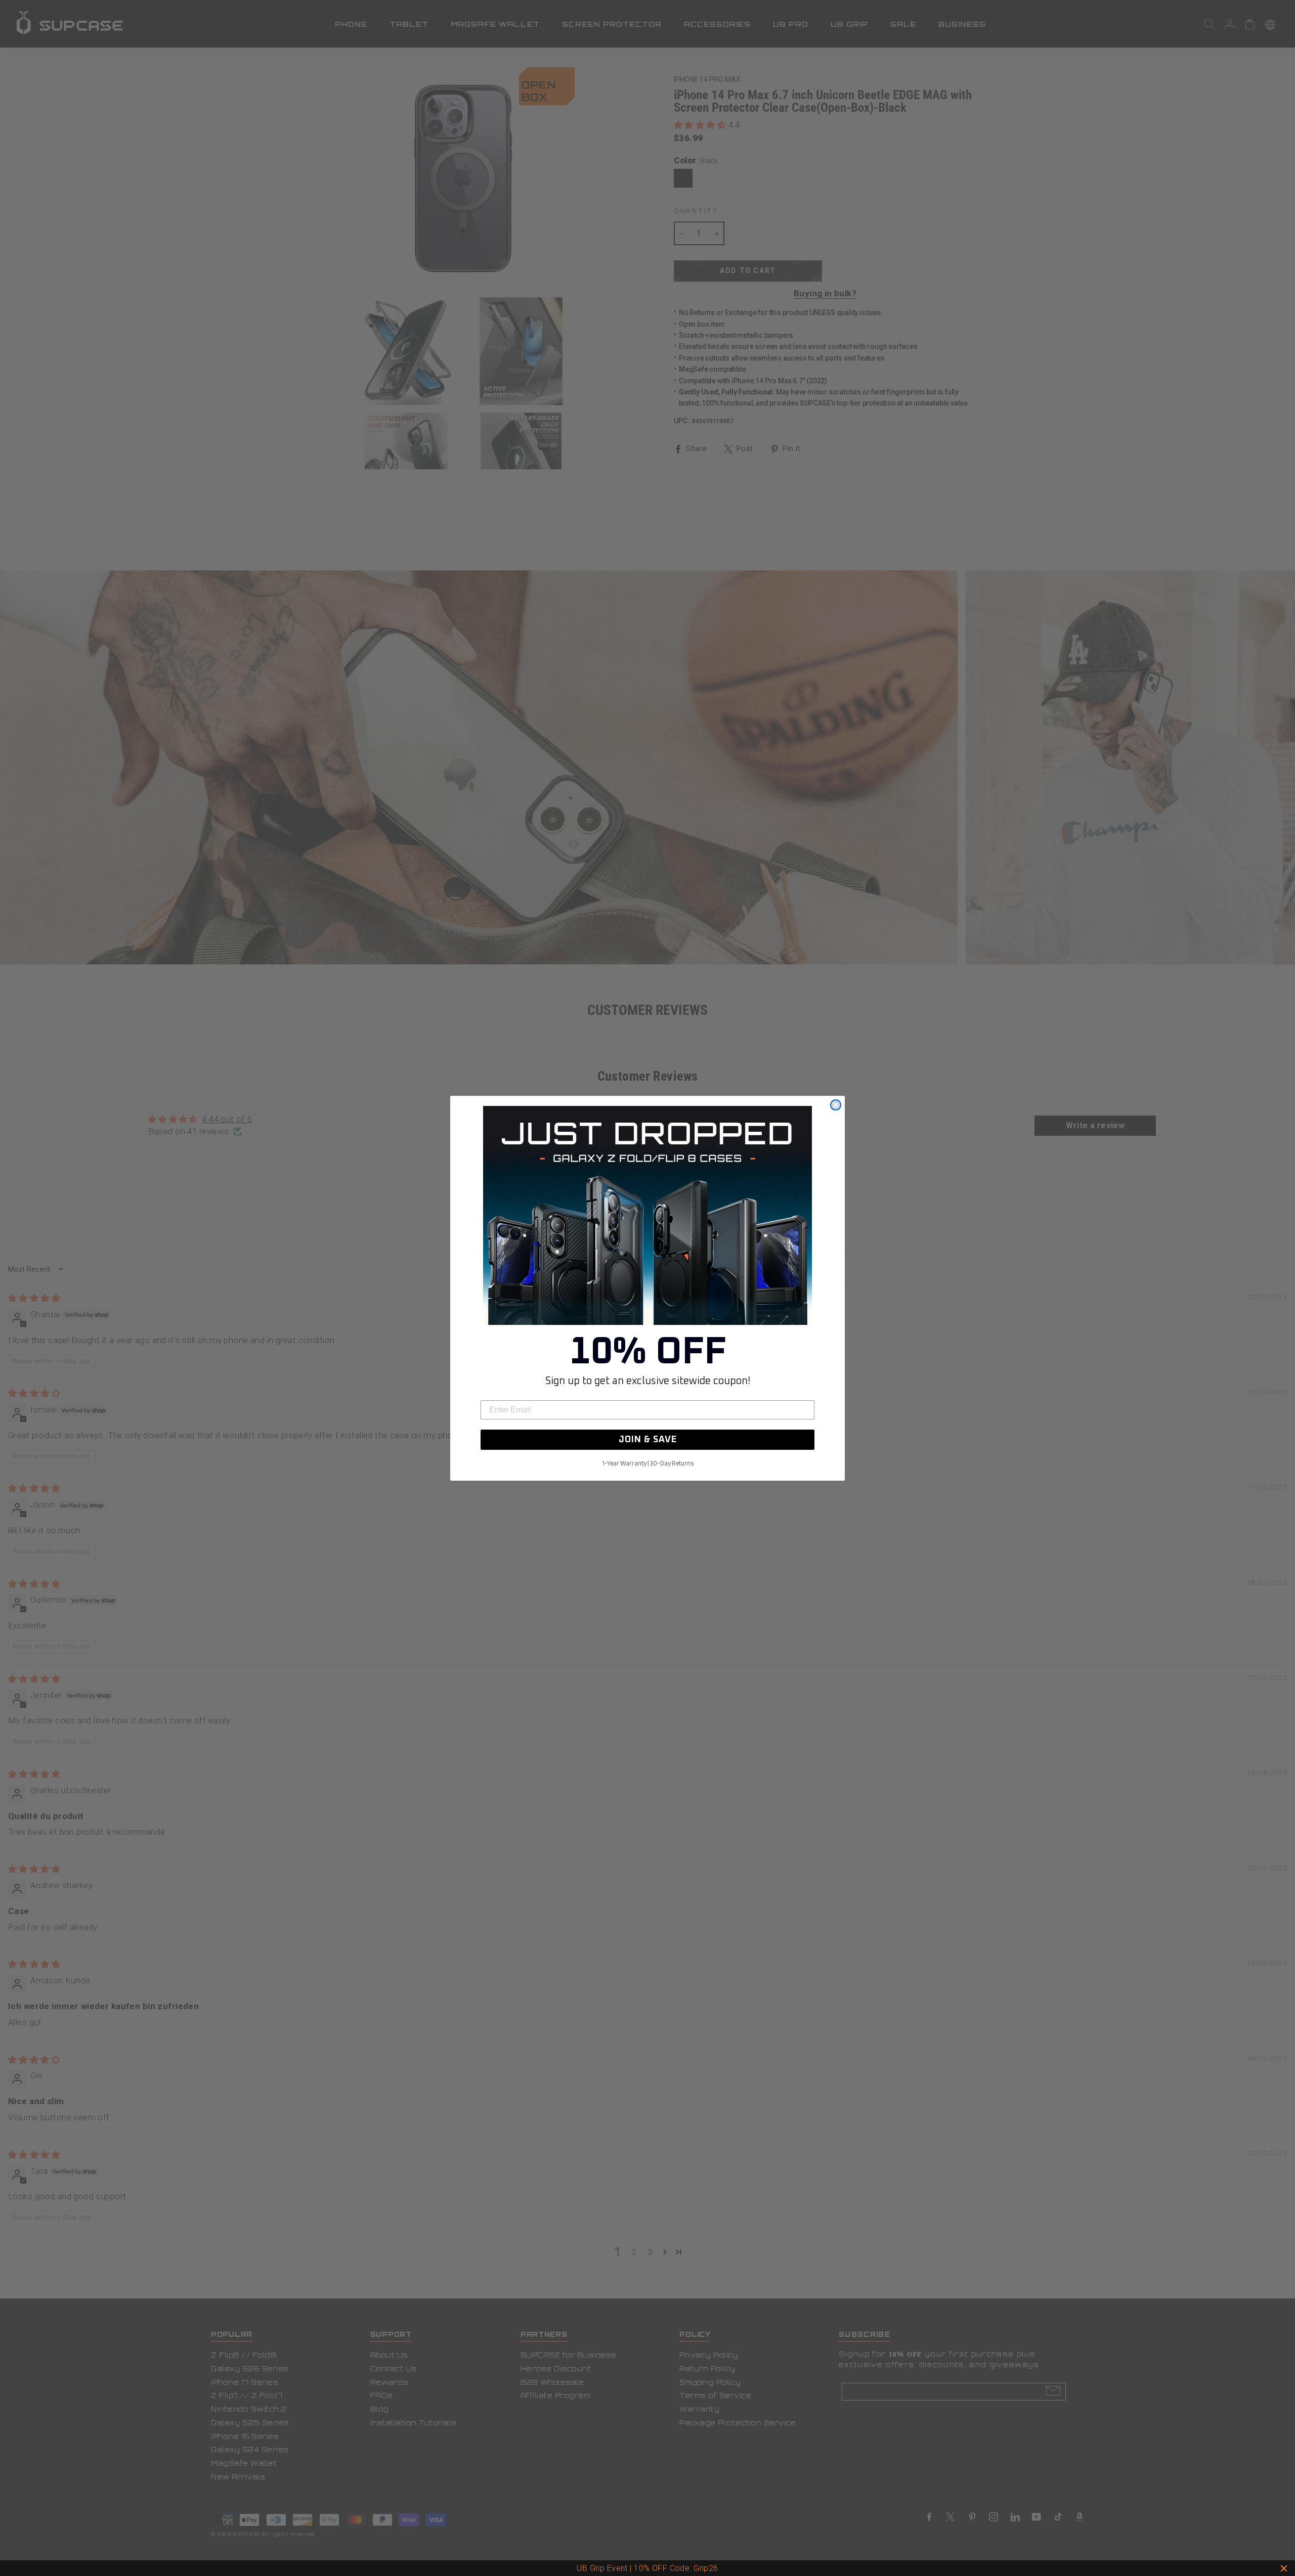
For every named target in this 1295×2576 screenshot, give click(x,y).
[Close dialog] (836, 1105)
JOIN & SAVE (648, 1440)
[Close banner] (1284, 2568)
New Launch (693, 2568)
